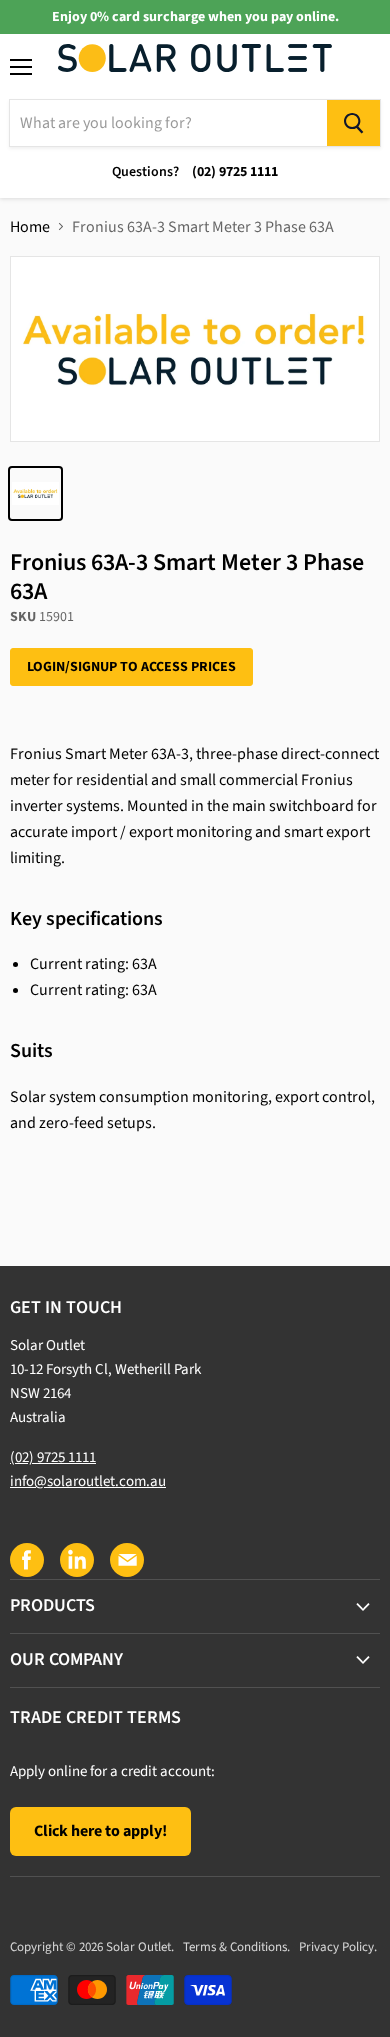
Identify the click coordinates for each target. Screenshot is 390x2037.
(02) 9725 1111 (53, 1457)
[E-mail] (126, 1559)
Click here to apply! (100, 1831)
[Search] (353, 123)
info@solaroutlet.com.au (88, 1481)
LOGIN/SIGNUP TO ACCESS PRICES (131, 667)
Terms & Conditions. (236, 1947)
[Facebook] (26, 1559)
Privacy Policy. (338, 1947)
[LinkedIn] (76, 1559)
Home (30, 227)
